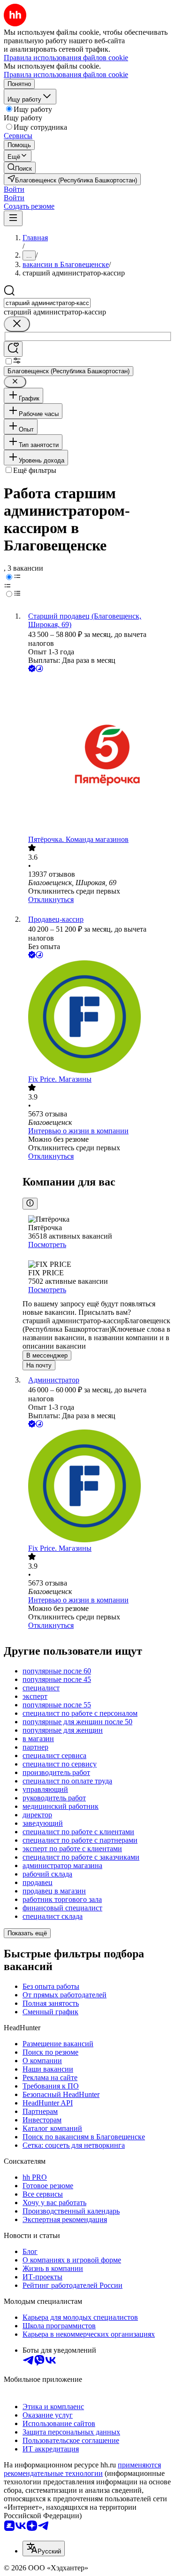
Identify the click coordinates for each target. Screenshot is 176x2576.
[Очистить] (17, 324)
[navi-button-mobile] (13, 218)
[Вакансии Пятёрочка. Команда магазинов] (97, 755)
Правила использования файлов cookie (66, 75)
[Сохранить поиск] (13, 349)
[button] (14, 189)
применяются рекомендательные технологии (82, 2469)
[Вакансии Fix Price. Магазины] (97, 1018)
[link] (20, 168)
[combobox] (47, 303)
